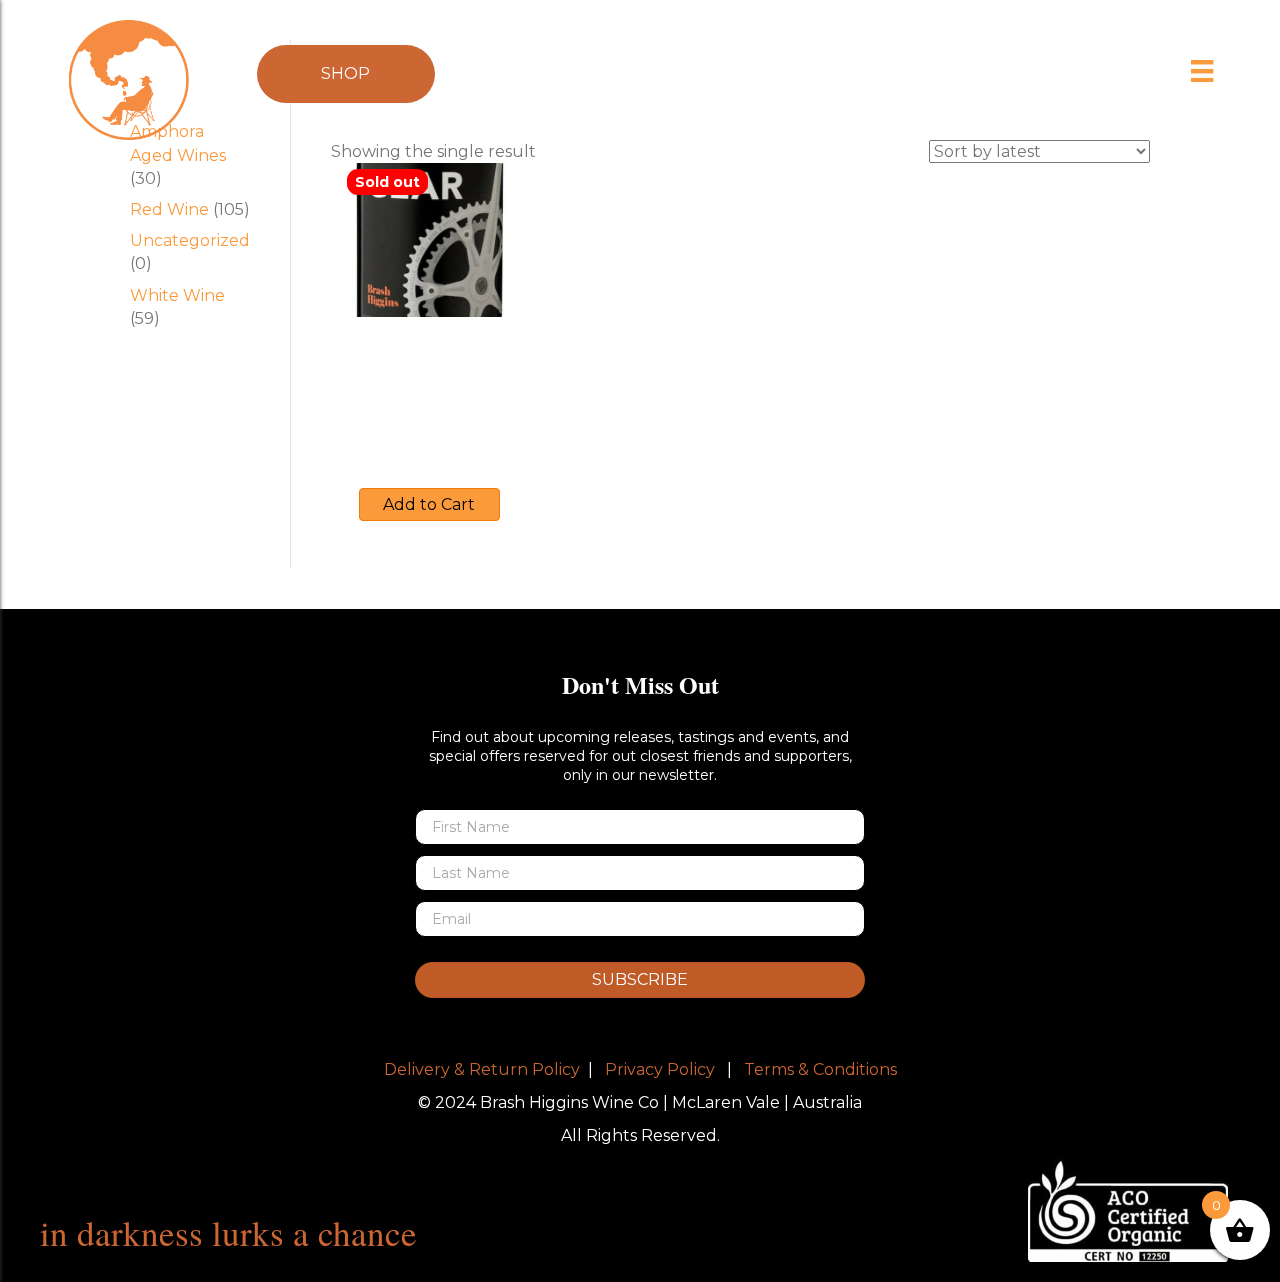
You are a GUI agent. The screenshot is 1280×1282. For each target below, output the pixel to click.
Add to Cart (429, 504)
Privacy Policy (660, 1069)
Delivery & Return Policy (482, 1069)
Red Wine (169, 209)
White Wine (177, 295)
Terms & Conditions (820, 1069)
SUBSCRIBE (640, 979)
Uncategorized (190, 240)
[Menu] (1202, 71)
